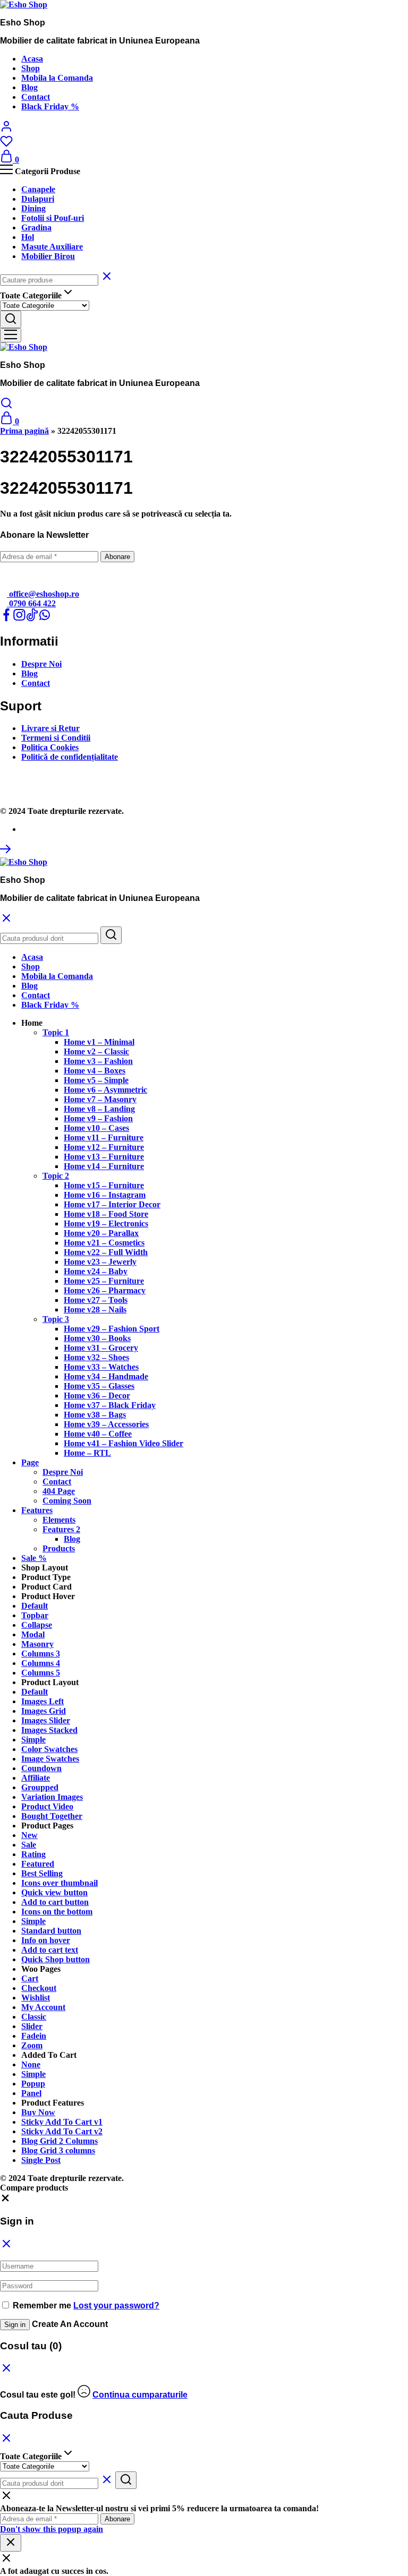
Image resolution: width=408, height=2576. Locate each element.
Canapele (38, 189)
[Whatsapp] (45, 618)
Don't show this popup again (52, 2529)
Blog (29, 87)
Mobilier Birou (48, 256)
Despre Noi (41, 664)
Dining (33, 208)
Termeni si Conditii (56, 738)
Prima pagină (24, 431)
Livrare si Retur (50, 728)
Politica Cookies (50, 747)
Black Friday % (50, 106)
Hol (28, 237)
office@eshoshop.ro (43, 594)
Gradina (36, 227)
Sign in (15, 2325)
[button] (32, 1023)
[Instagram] (19, 618)
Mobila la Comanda (57, 78)
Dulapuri (38, 199)
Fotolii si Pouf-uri (53, 218)
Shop (31, 68)
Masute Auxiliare (52, 247)
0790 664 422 (31, 603)
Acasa (32, 59)
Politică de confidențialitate (70, 757)
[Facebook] (6, 618)
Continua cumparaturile (140, 2395)
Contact (36, 97)
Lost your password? (116, 2305)
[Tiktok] (32, 618)
